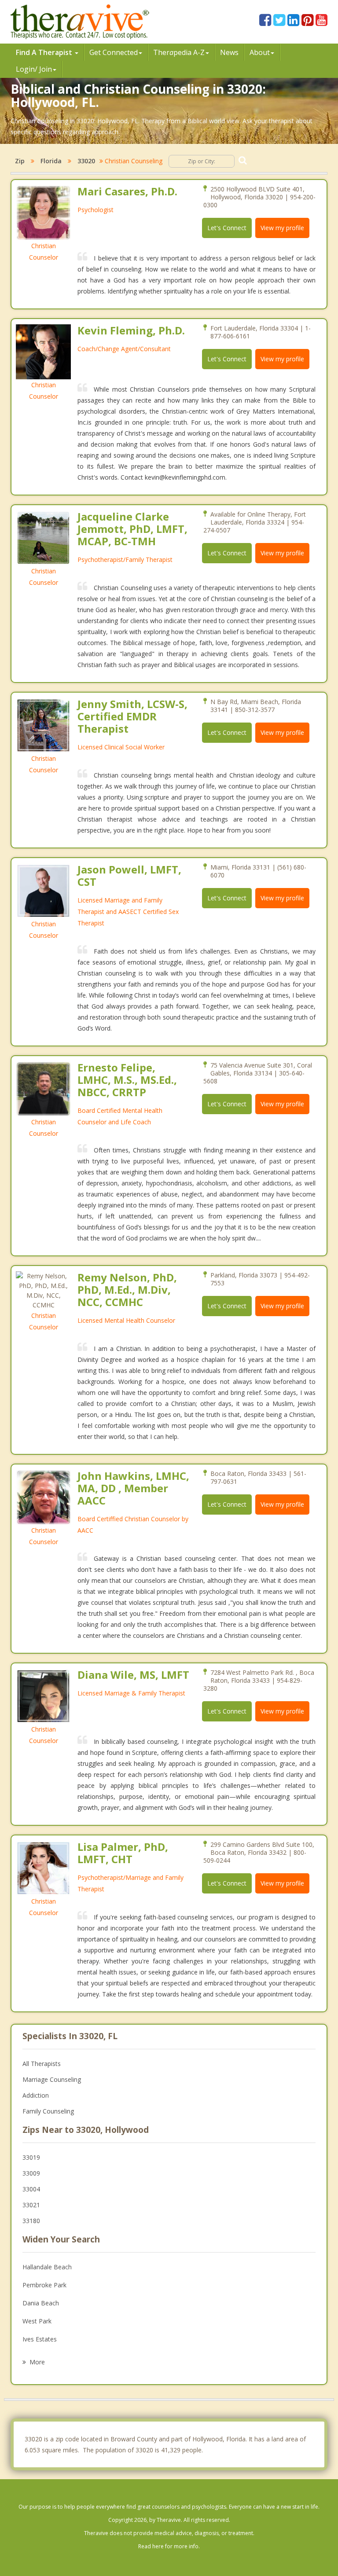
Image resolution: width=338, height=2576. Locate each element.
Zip (20, 161)
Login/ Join (34, 69)
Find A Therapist (45, 52)
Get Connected (114, 52)
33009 (31, 2173)
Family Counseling (48, 2111)
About (260, 52)
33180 (31, 2221)
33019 (31, 2157)
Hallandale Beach (47, 2267)
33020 (86, 161)
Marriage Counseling (52, 2079)
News (229, 52)
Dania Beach (41, 2303)
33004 (31, 2189)
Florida (51, 161)
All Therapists (42, 2064)
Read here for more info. (169, 2546)
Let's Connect (227, 228)
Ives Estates (40, 2339)
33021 (31, 2205)
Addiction (36, 2095)
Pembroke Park (44, 2285)
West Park (37, 2321)
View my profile (282, 228)
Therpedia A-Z (179, 52)
